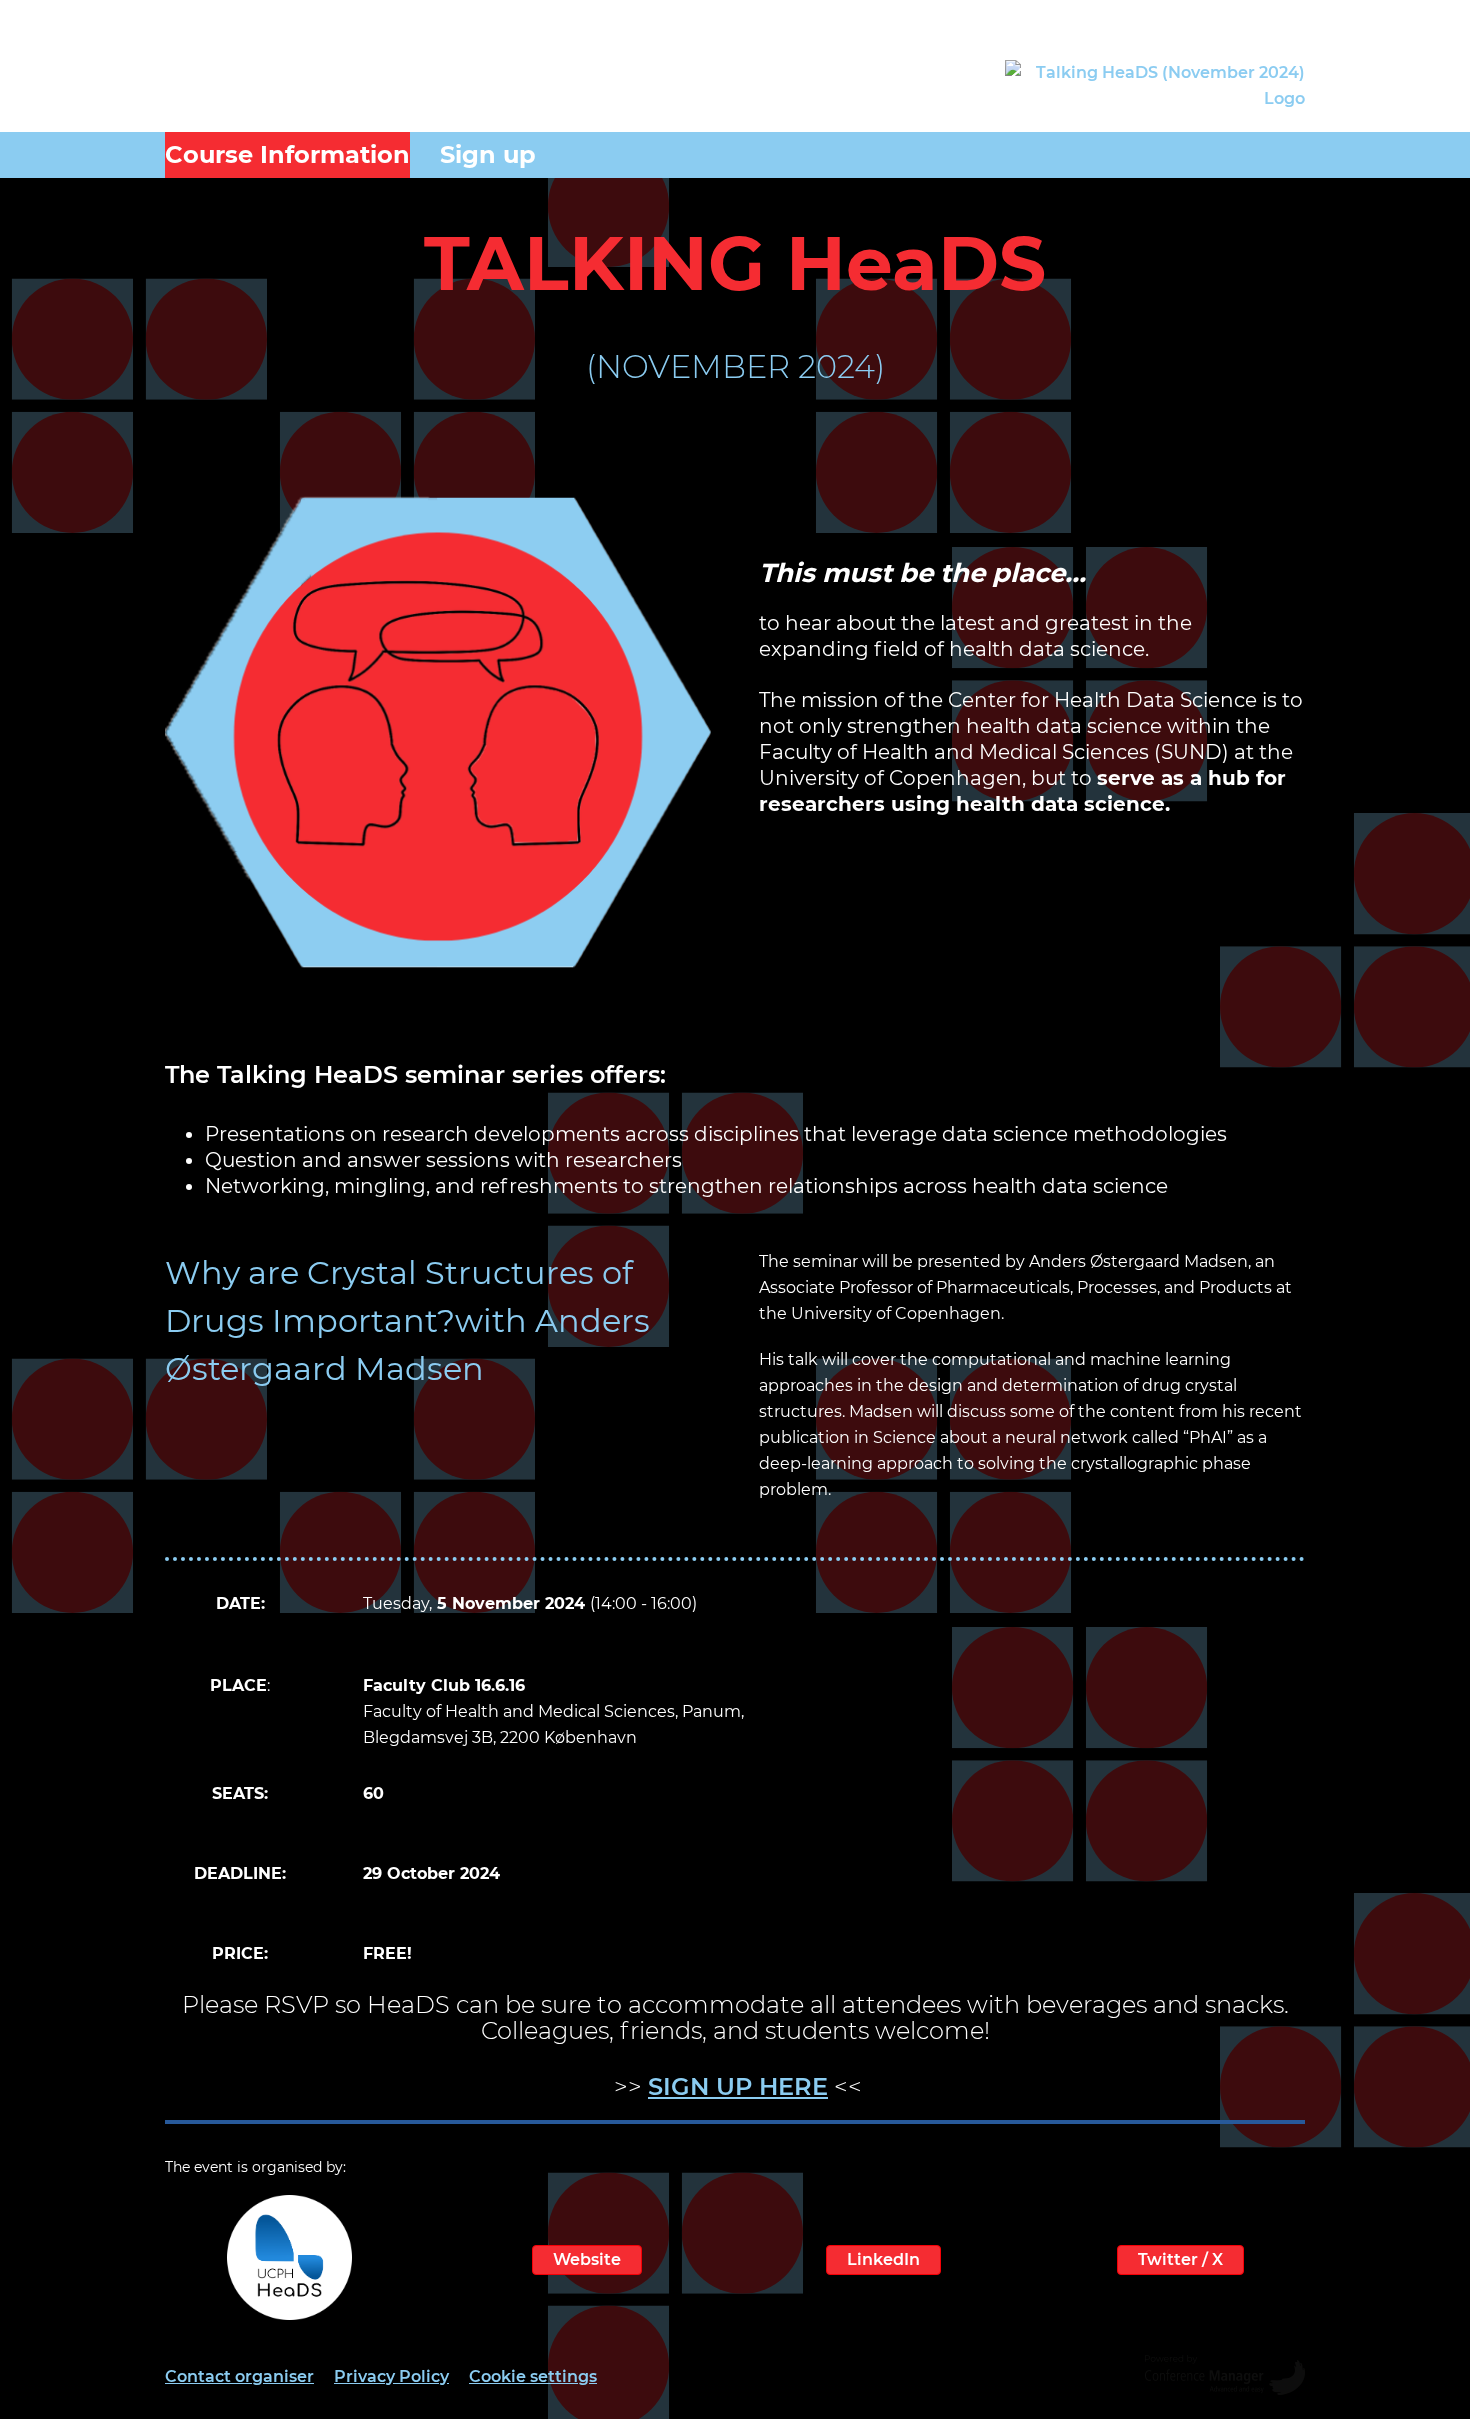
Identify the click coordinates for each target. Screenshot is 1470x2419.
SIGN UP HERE (738, 2086)
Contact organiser (239, 2376)
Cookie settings (533, 2376)
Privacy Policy (391, 2376)
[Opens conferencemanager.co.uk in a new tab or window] (1225, 2377)
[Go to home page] (1155, 86)
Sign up (488, 154)
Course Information (287, 154)
